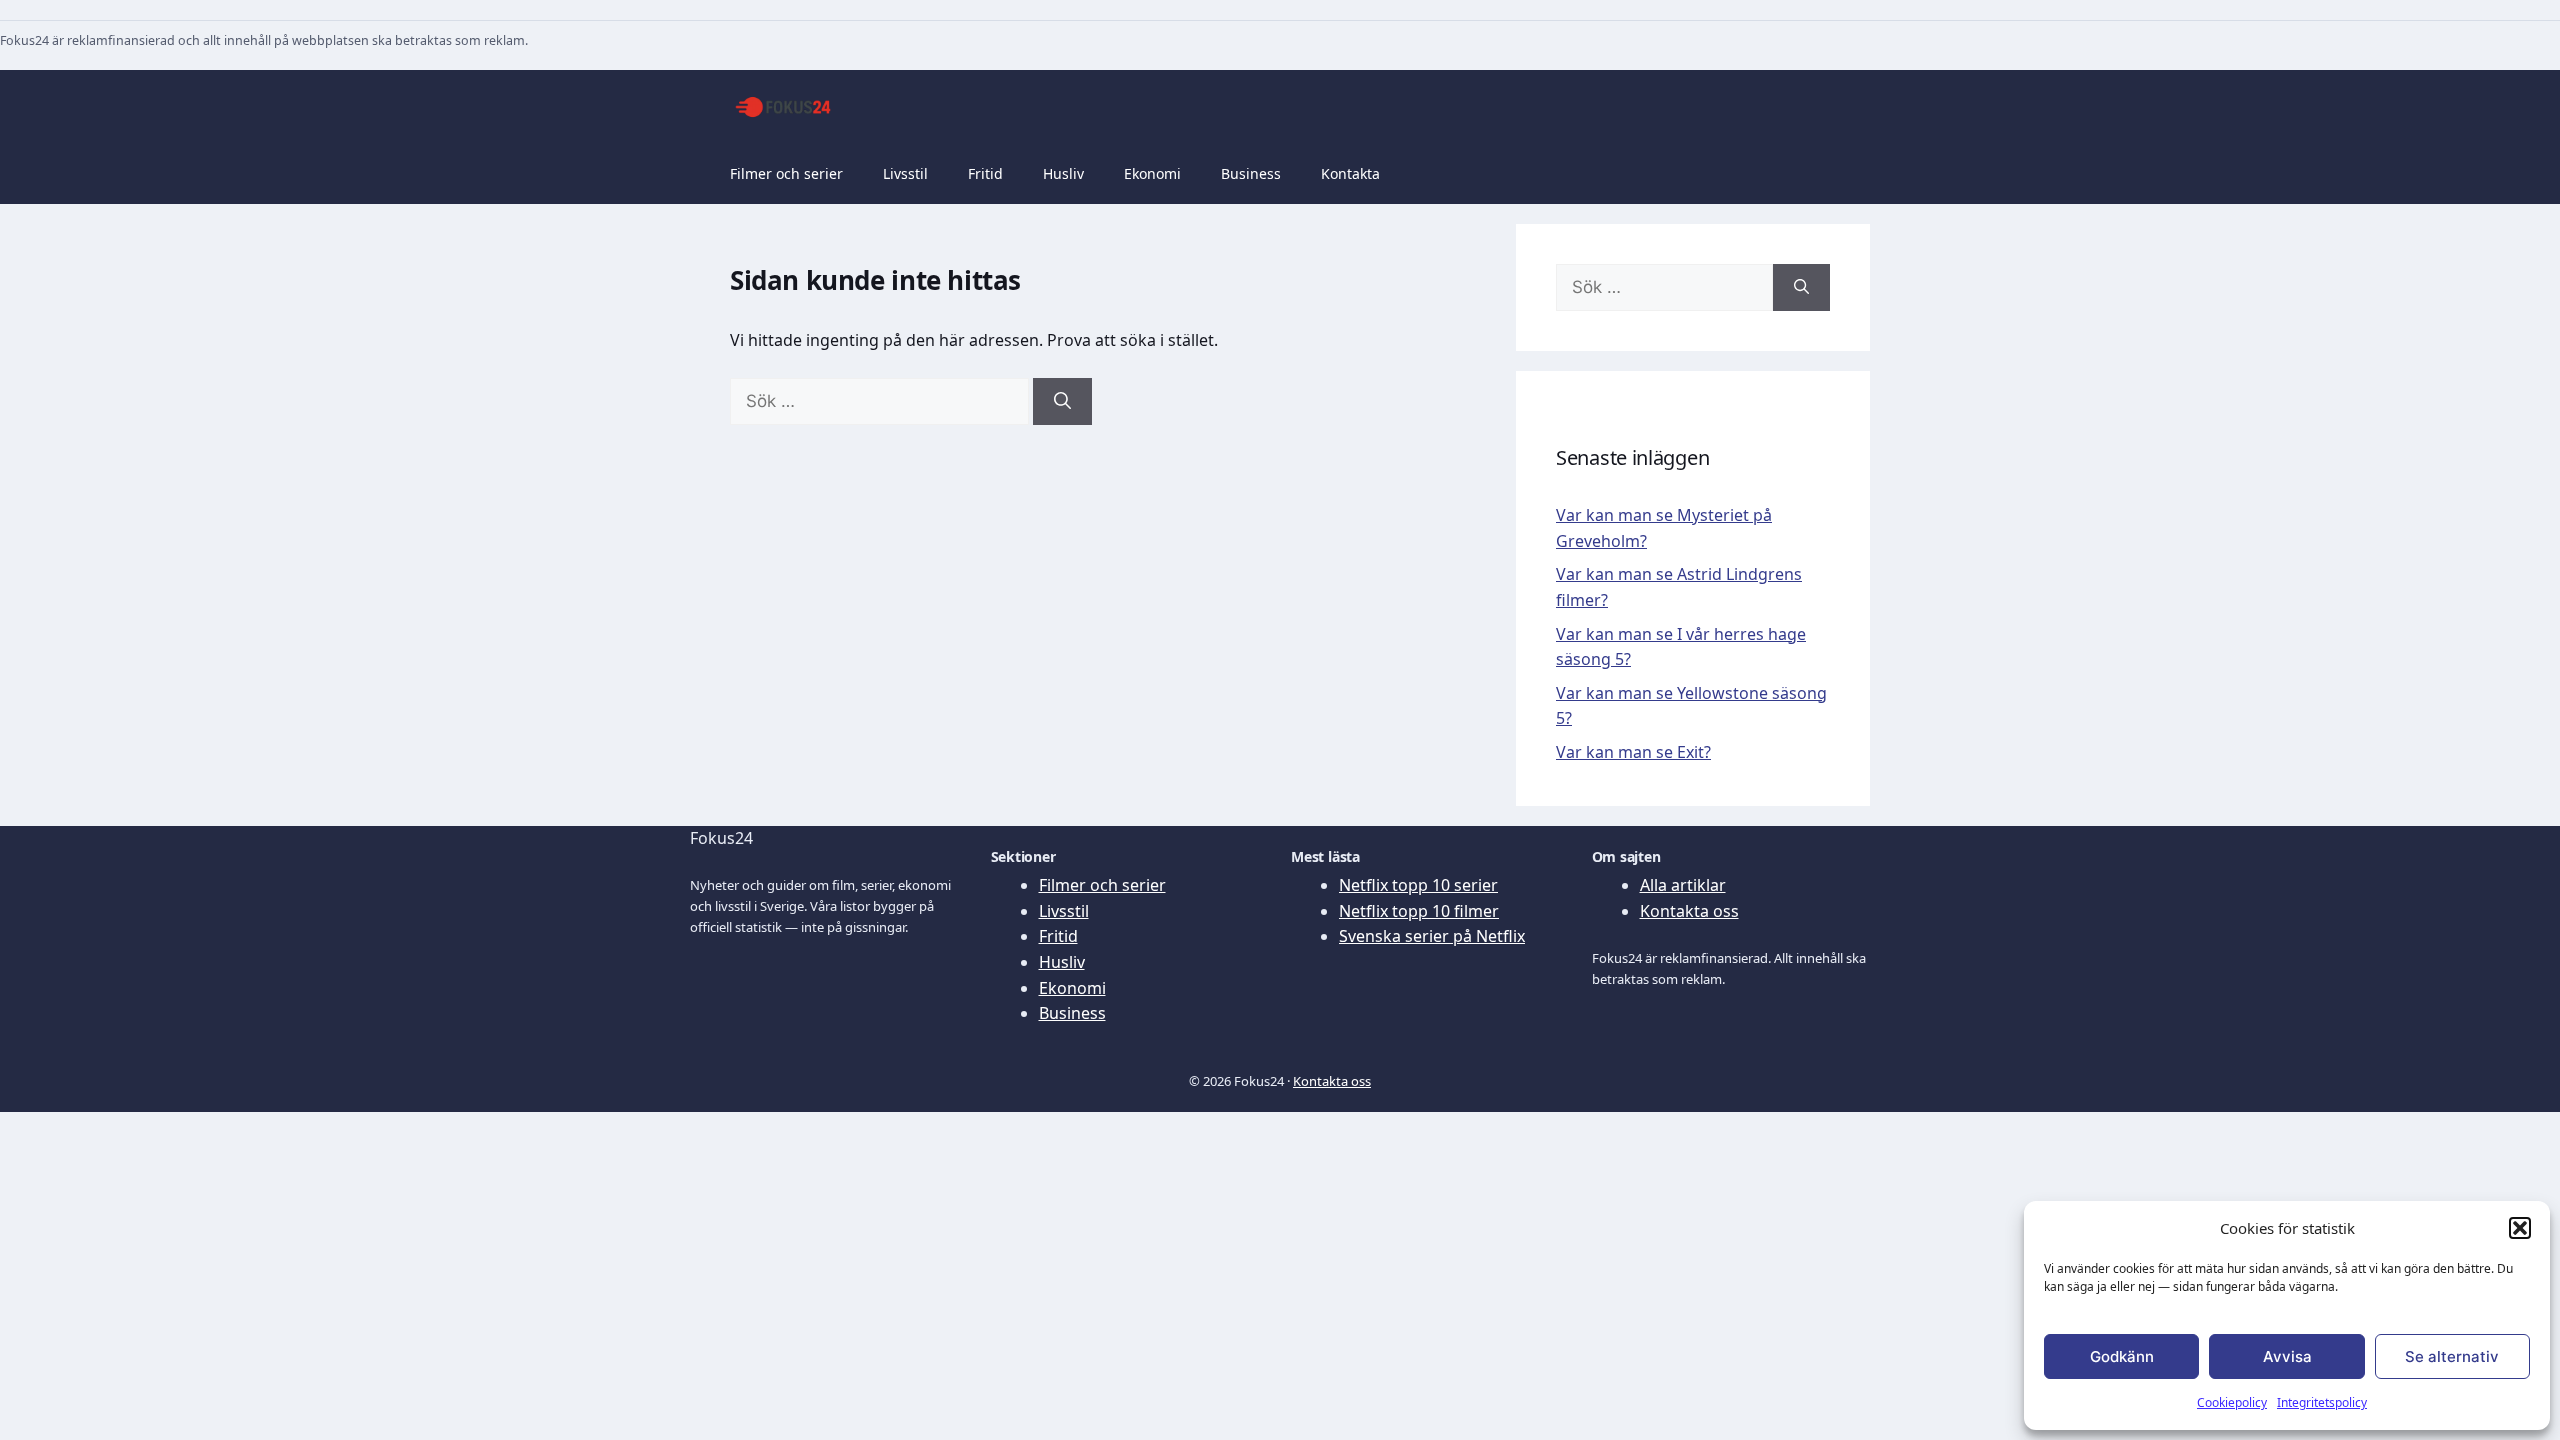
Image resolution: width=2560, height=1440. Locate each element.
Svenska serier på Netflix (1432, 936)
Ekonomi (1152, 173)
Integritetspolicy (2322, 1402)
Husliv (1063, 173)
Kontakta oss (1689, 911)
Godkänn (2122, 1356)
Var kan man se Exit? (1633, 752)
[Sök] (1062, 402)
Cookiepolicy (2232, 1402)
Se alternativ (2452, 1356)
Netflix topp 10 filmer (1419, 911)
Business (1251, 173)
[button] (2520, 1228)
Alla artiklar (1683, 885)
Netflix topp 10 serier (1418, 885)
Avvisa (2287, 1356)
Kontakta (1350, 173)
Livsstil (905, 173)
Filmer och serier (786, 173)
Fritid (985, 173)
